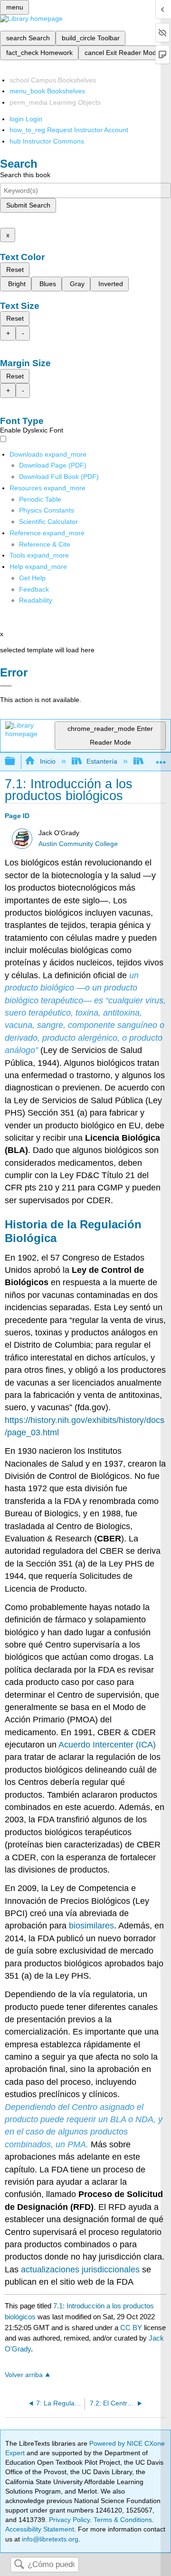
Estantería (102, 761)
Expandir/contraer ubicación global (161, 759)
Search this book (25, 175)
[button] (34, 589)
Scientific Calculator (48, 522)
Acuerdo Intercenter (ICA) (107, 1745)
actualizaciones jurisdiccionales (80, 2270)
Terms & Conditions (123, 2520)
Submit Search (28, 205)
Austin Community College (78, 844)
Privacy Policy (69, 2520)
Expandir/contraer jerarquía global (16, 761)
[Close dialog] (6, 686)
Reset (15, 270)
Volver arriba (24, 2375)
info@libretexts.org (49, 2539)
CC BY (132, 2328)
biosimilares (91, 1926)
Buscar (19, 2565)
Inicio (47, 761)
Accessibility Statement (40, 2529)
